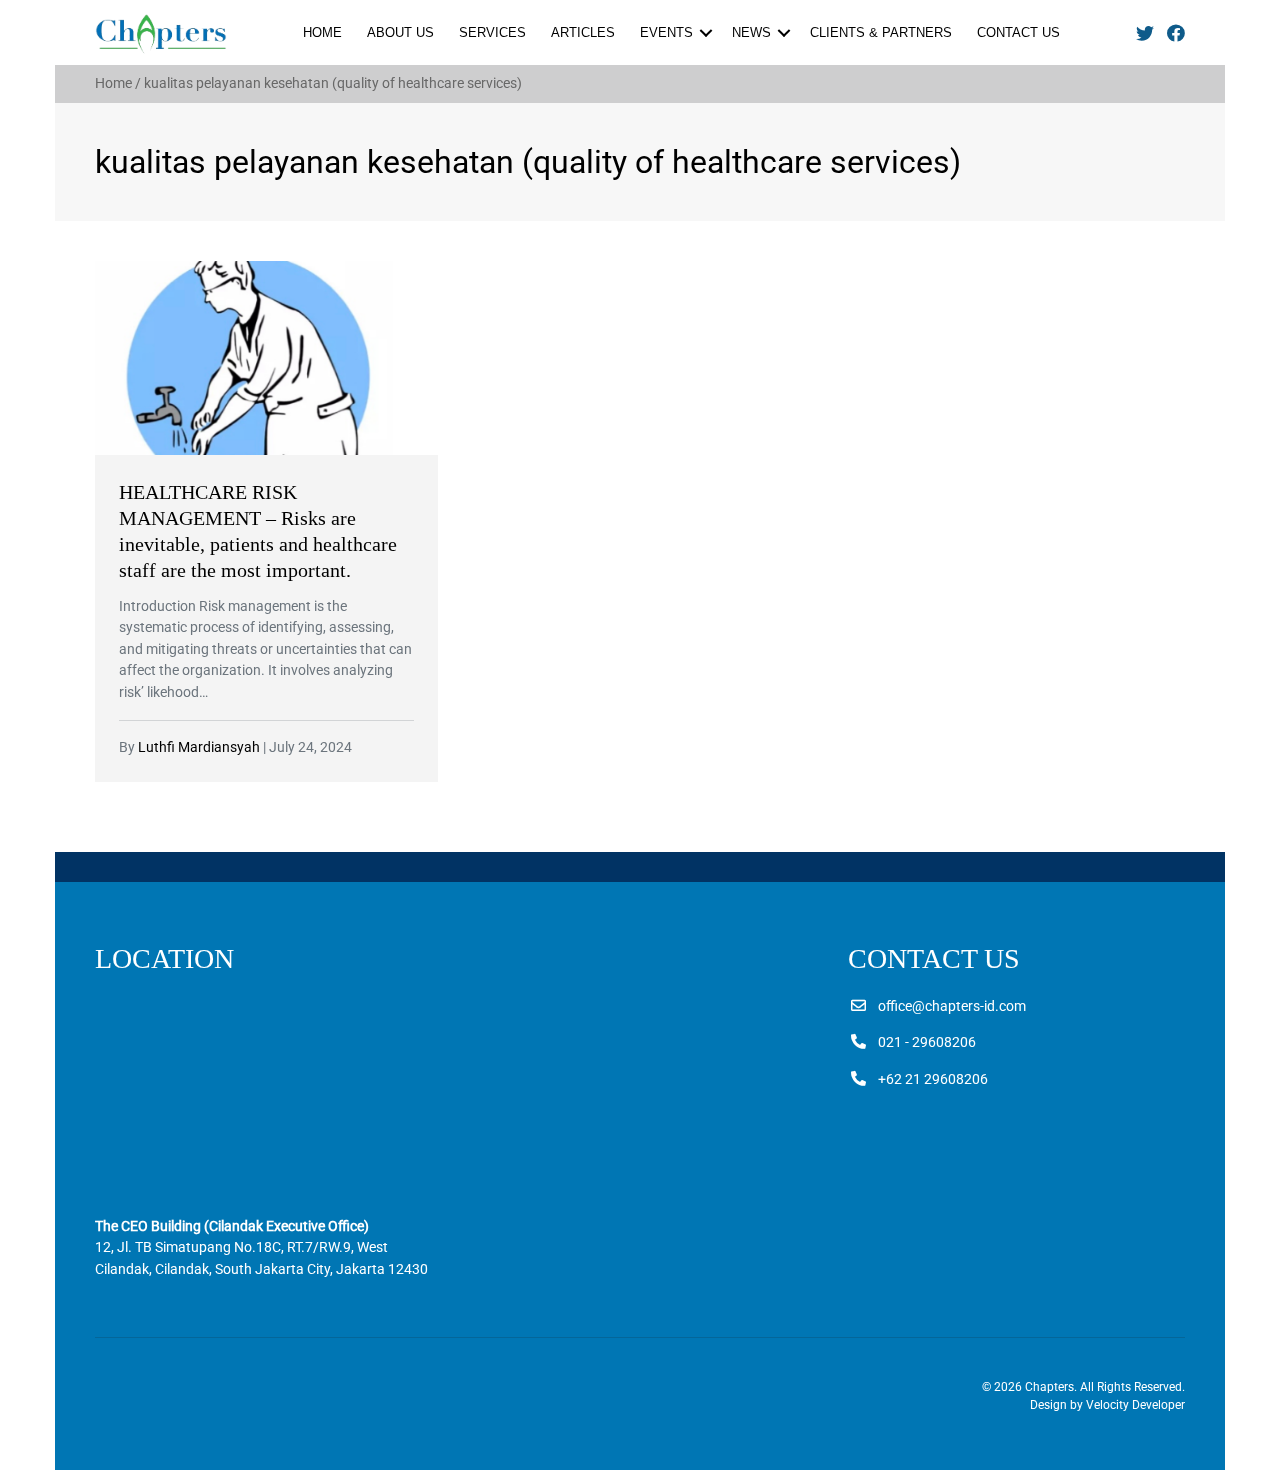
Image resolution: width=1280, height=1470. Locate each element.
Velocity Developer (1135, 1405)
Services (492, 32)
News (751, 32)
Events (666, 32)
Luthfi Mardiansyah (199, 747)
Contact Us (1018, 32)
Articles (583, 32)
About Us (400, 32)
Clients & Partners (881, 32)
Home (322, 32)
